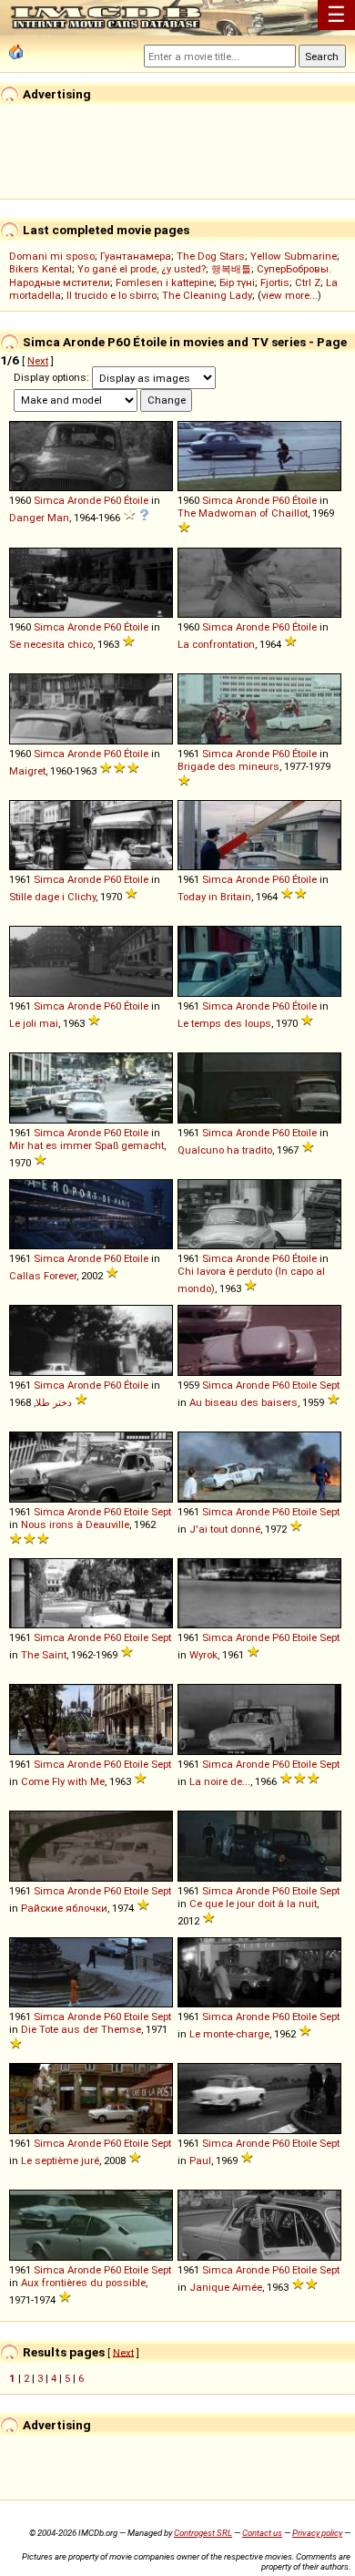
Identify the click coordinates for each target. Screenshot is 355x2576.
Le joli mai (34, 1023)
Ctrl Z (308, 282)
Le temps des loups (224, 1023)
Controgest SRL (203, 2533)
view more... (289, 295)
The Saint (44, 1655)
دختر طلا (54, 1402)
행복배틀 (231, 269)
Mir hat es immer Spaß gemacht (86, 1145)
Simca (49, 500)
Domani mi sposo (52, 256)
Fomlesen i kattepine (165, 282)
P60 (112, 500)
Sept (330, 1385)
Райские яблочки (64, 1908)
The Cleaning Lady (207, 295)
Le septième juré (60, 2160)
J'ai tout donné (225, 1529)
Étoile (136, 500)
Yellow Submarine (294, 256)
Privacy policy (317, 2533)
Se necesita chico (51, 644)
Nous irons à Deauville (75, 1524)
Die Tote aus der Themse (81, 2029)
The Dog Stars (211, 256)
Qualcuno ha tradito (225, 1150)
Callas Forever (43, 1276)
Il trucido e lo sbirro (112, 295)
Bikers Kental (41, 269)
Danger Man (39, 518)
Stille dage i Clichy (52, 897)
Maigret (27, 771)
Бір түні (237, 282)
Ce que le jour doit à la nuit (253, 1904)
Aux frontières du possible (83, 2283)
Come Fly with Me (63, 1781)
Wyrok (203, 1655)
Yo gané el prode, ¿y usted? (142, 269)
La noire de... (220, 1781)
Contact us (262, 2533)
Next (38, 361)
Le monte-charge (229, 2034)
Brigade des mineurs (228, 766)
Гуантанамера (136, 256)
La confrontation (216, 644)
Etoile (136, 879)
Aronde (84, 500)
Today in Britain (214, 897)
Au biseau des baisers (243, 1402)
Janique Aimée (226, 2287)
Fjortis (275, 282)
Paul (200, 2160)
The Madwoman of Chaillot (243, 513)
